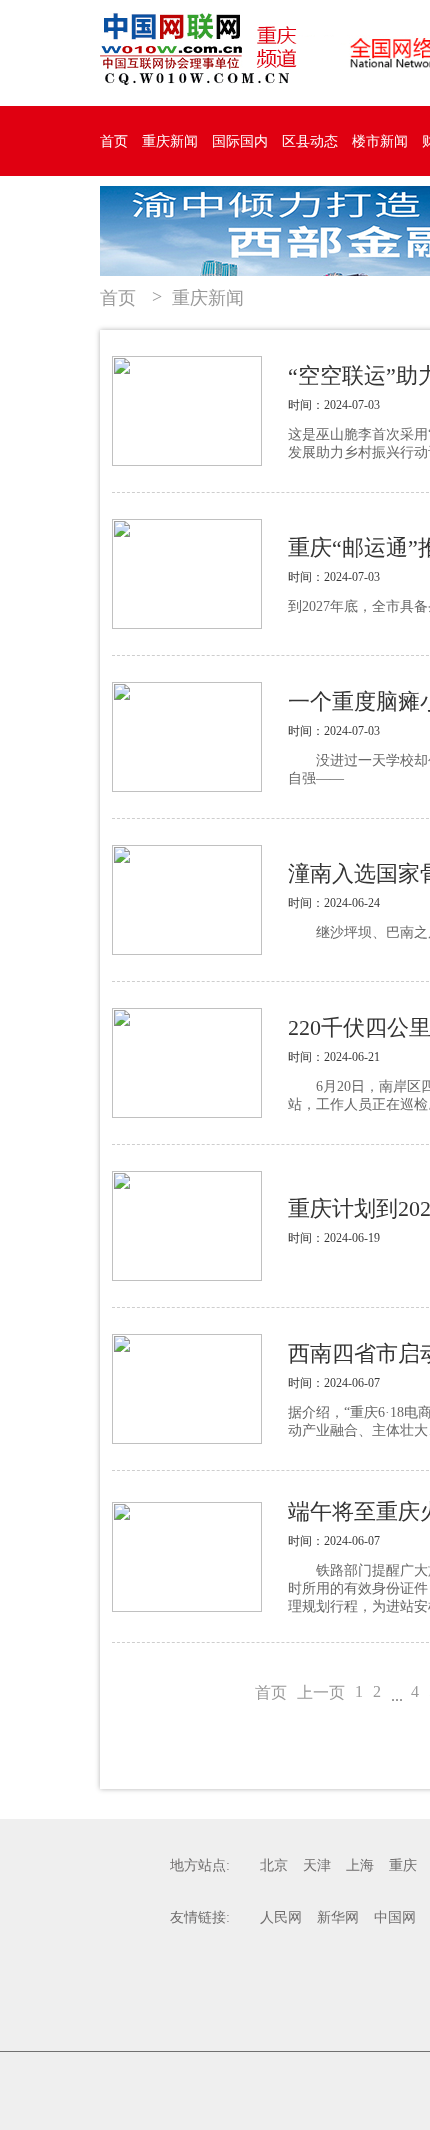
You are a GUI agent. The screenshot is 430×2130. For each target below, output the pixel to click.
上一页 (321, 1692)
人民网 (281, 1917)
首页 (114, 141)
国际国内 (240, 141)
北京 (274, 1865)
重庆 (403, 1865)
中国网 (395, 1917)
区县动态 (310, 141)
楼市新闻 (380, 141)
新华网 (338, 1917)
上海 (360, 1865)
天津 (317, 1865)
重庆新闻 (170, 141)
